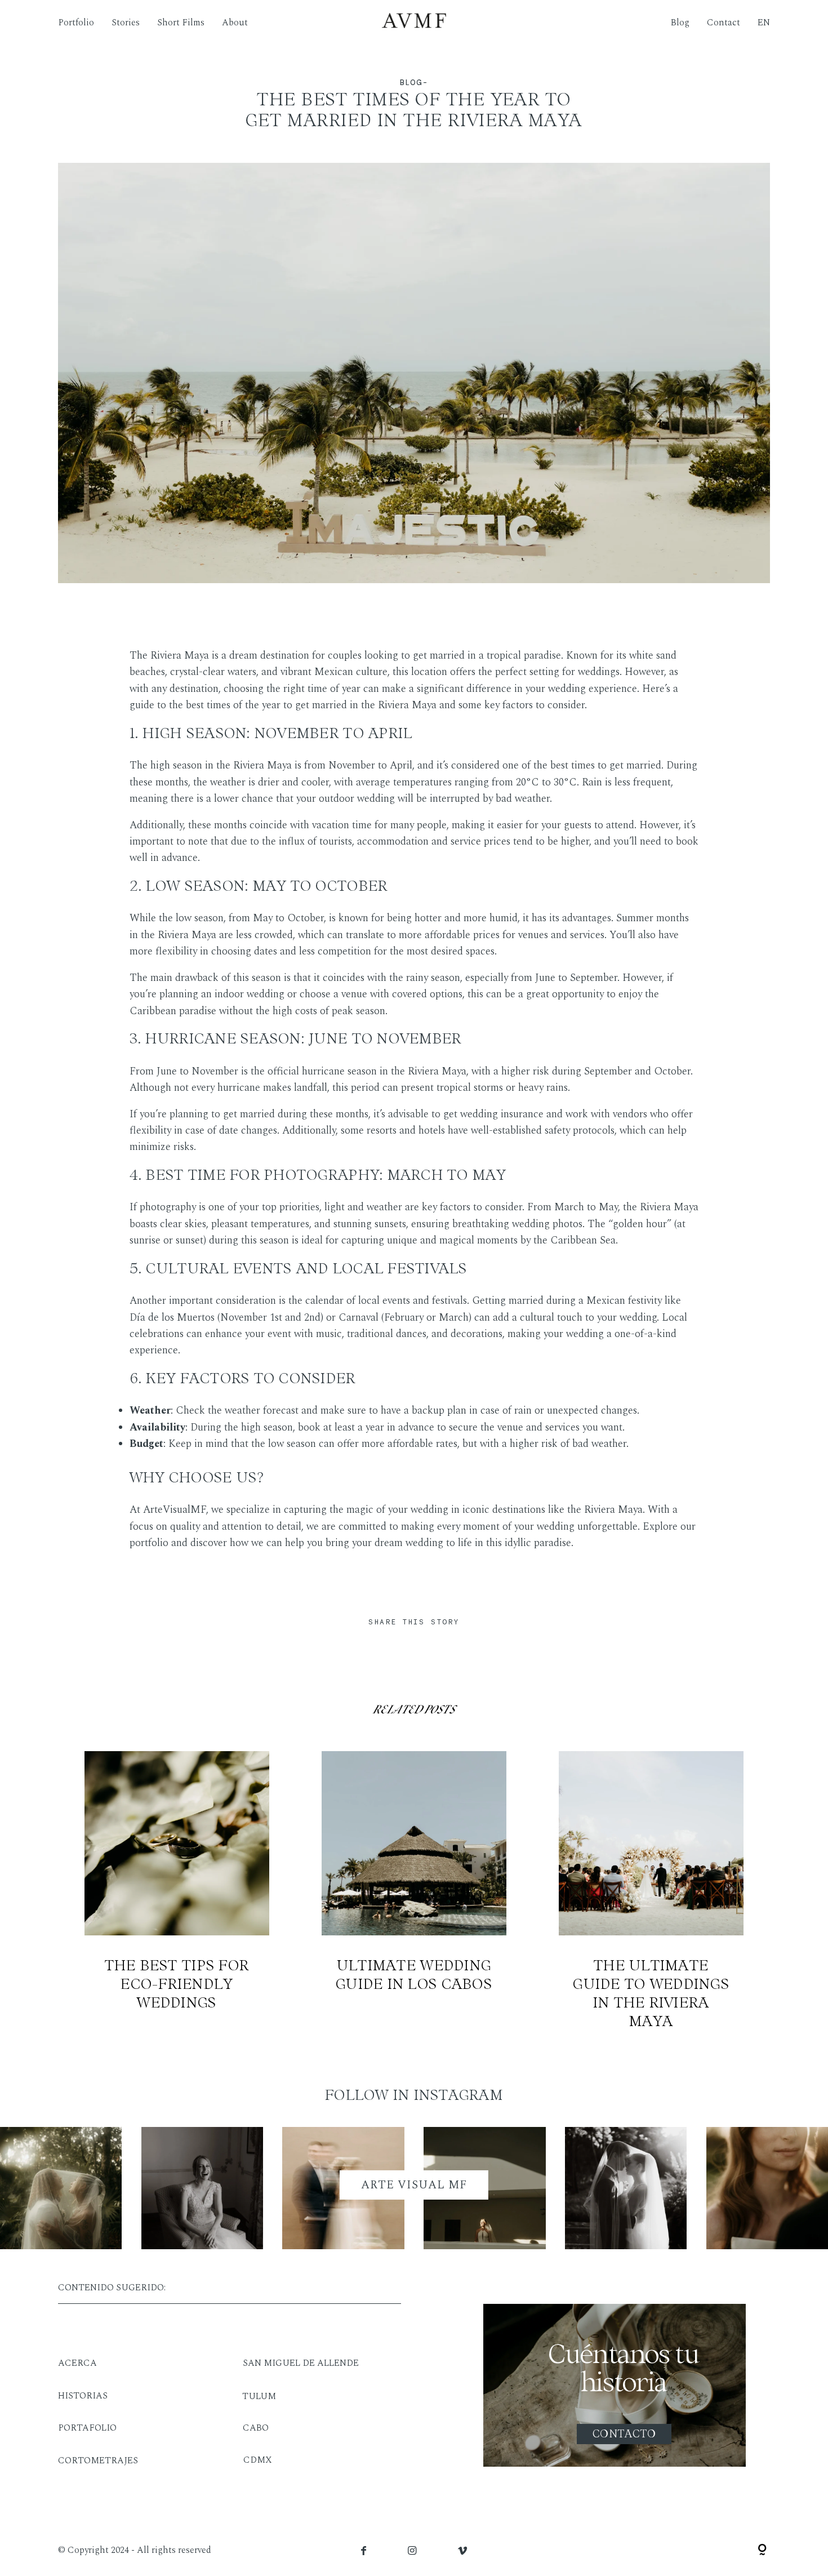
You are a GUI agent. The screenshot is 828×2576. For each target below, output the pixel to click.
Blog (680, 23)
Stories (126, 23)
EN (764, 23)
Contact (724, 23)
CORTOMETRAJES (98, 2460)
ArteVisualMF (175, 1510)
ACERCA (77, 2363)
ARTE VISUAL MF (414, 2185)
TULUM (259, 2396)
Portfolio (76, 23)
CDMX (258, 2460)
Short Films (181, 23)
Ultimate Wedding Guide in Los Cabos (414, 1891)
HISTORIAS (83, 2396)
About (235, 23)
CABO (256, 2428)
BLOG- (414, 83)
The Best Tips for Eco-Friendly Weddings (177, 1891)
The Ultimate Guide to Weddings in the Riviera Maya (651, 1891)
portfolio (149, 1543)
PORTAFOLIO (87, 2428)
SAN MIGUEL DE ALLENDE (301, 2363)
